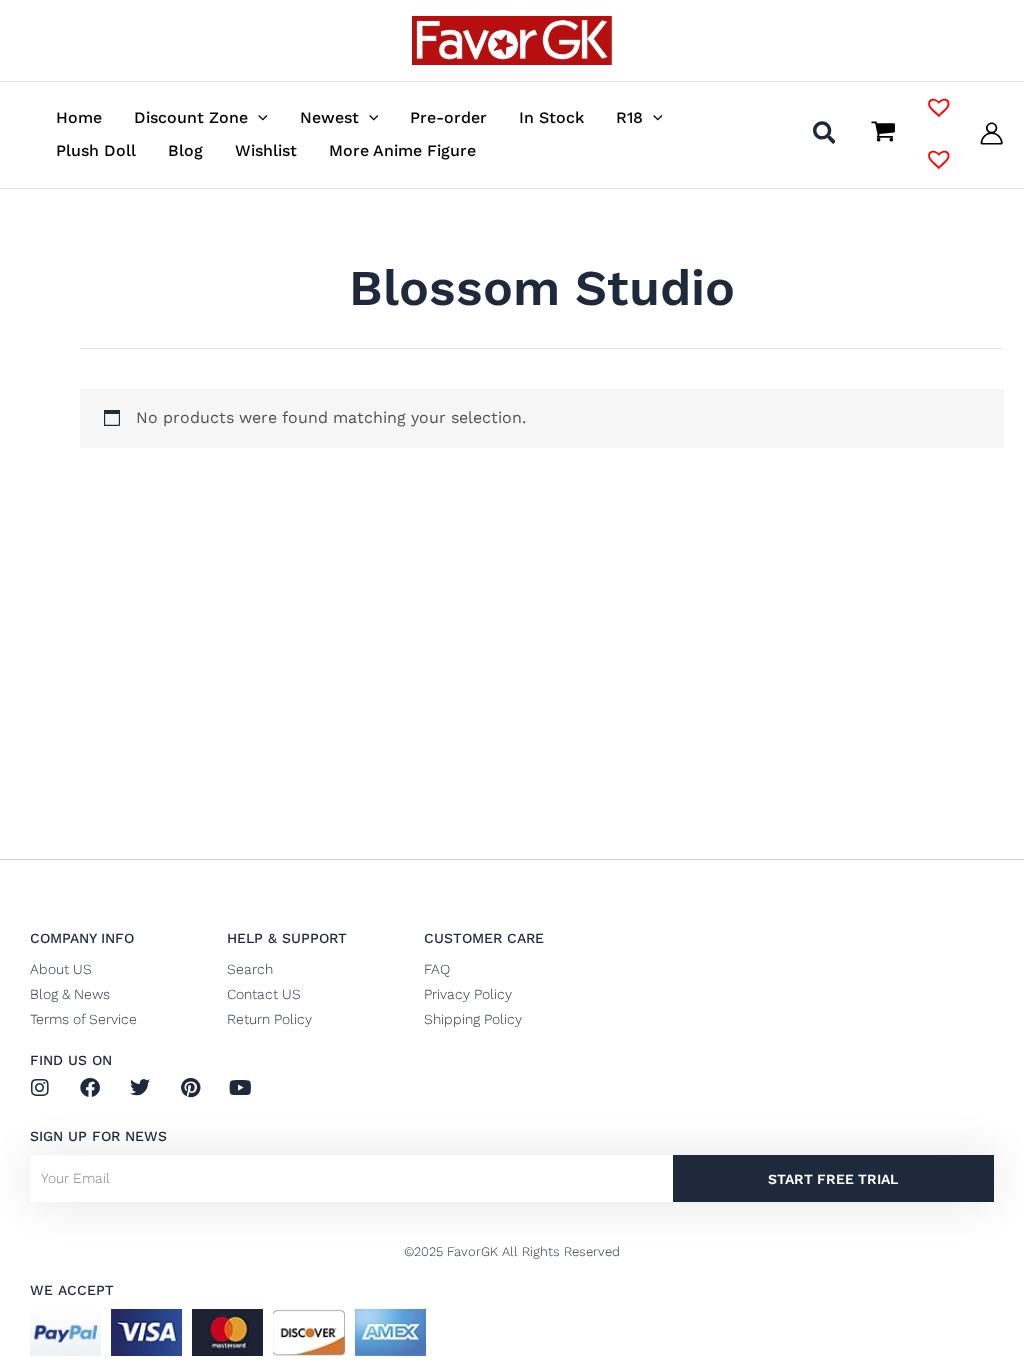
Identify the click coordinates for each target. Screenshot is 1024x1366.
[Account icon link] (991, 133)
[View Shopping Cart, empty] (883, 134)
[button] (258, 117)
